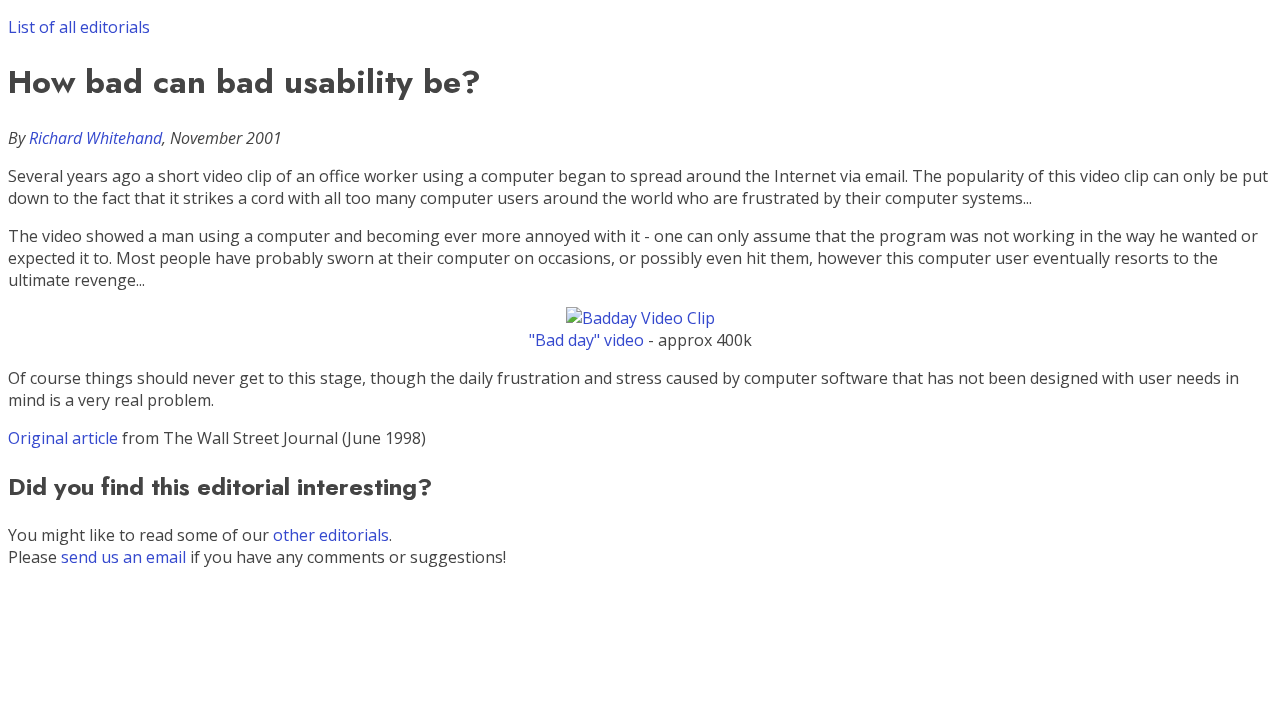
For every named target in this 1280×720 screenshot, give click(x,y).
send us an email (123, 557)
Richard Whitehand (95, 138)
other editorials (331, 535)
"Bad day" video (586, 340)
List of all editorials (79, 27)
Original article (63, 438)
